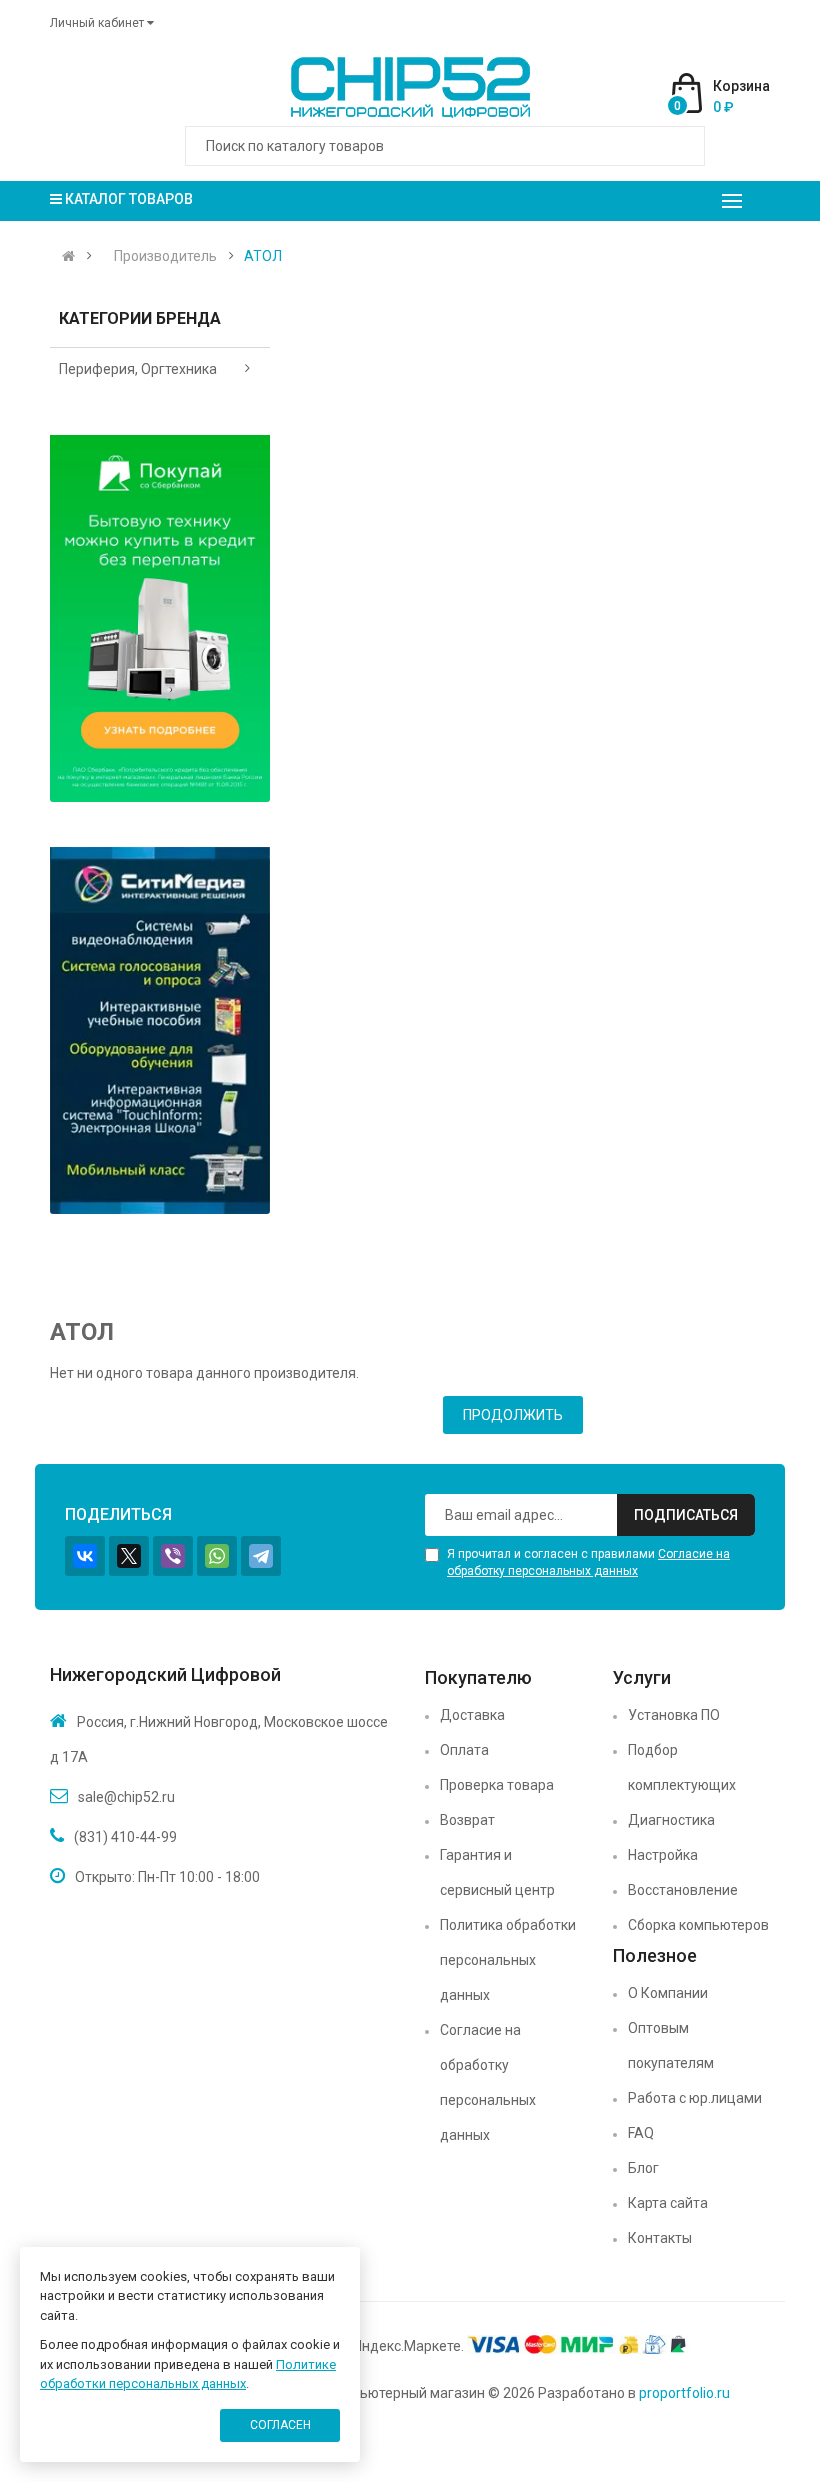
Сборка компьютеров (698, 1925)
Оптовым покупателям (671, 2045)
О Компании (668, 1993)
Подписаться (686, 1515)
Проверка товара (497, 1785)
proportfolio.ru (684, 2393)
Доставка (472, 1715)
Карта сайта (668, 2203)
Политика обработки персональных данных (508, 1960)
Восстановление (683, 1890)
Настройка (663, 1855)
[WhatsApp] (217, 1556)
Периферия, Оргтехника (138, 369)
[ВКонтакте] (85, 1556)
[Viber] (173, 1556)
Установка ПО (674, 1715)
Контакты (660, 2238)
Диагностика (671, 1820)
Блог (643, 2168)
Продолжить (513, 1415)
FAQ (641, 2133)
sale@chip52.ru (126, 1797)
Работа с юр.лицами (695, 2098)
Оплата (464, 1750)
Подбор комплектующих (682, 1767)
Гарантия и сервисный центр (497, 1872)
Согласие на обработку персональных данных (488, 2082)
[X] (129, 1556)
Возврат (467, 1820)
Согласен (280, 2425)
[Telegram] (261, 1556)
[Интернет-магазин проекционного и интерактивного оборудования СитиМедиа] (160, 1030)
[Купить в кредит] (160, 618)
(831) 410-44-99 (125, 1837)
